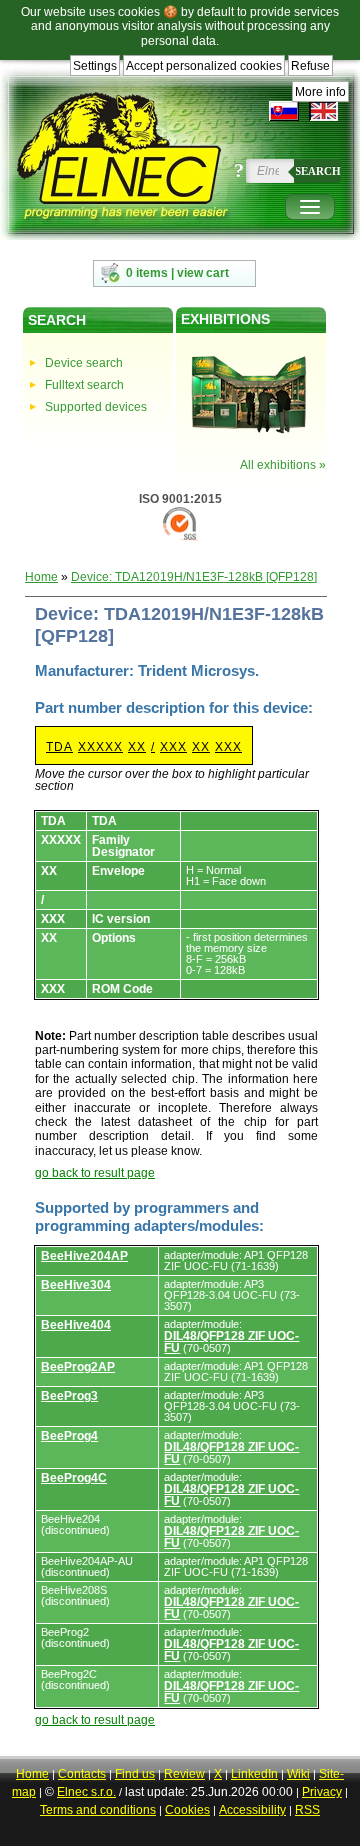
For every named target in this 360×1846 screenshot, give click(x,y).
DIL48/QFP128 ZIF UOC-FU (231, 1342)
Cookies (187, 1810)
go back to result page (95, 1173)
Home (41, 577)
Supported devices (96, 407)
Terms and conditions (98, 1810)
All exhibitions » (283, 465)
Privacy (322, 1792)
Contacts (82, 1774)
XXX (173, 747)
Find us (135, 1774)
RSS (307, 1810)
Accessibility (252, 1810)
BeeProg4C (74, 1478)
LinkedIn (254, 1774)
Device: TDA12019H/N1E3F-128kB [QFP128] (194, 577)
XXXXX (100, 747)
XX (137, 747)
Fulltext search (84, 385)
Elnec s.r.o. (86, 1792)
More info (320, 92)
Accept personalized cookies (204, 66)
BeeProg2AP (78, 1367)
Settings (95, 66)
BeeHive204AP (84, 1256)
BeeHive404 (76, 1325)
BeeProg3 (69, 1396)
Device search (84, 363)
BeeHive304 (76, 1285)
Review (184, 1774)
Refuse (310, 66)
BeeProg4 (69, 1436)
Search (318, 171)
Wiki (298, 1774)
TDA (59, 747)
